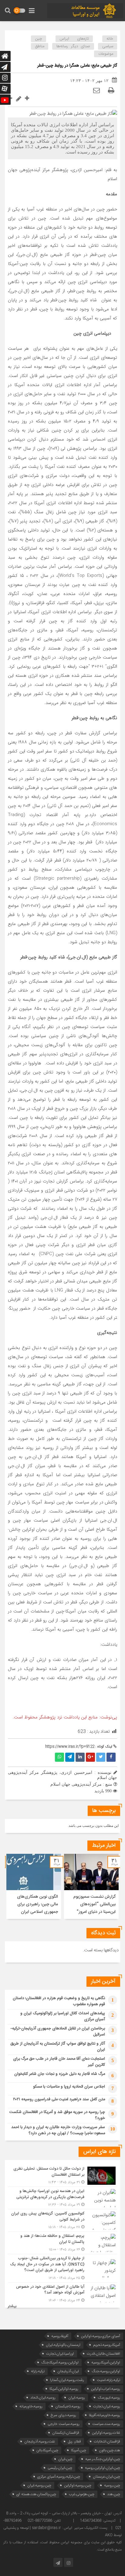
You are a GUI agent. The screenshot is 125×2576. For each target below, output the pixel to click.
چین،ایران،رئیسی (60, 2468)
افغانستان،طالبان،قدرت (103, 2354)
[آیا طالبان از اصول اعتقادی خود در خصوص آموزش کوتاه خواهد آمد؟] (62, 2293)
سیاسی (108, 46)
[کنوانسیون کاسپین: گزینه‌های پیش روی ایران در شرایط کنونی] (62, 2220)
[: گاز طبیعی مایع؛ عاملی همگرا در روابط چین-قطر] (96, 90)
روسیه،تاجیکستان (68, 2406)
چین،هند (114, 2494)
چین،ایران (65, 2459)
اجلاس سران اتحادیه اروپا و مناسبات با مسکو (69, 2087)
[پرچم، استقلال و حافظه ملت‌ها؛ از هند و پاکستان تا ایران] (62, 2243)
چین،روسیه (112, 2485)
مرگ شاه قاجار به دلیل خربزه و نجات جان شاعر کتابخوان (60, 2074)
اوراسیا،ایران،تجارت (60, 2354)
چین (39, 39)
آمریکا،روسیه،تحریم (107, 2345)
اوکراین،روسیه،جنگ (106, 2371)
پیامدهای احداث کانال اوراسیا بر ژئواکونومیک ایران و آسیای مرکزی (63, 2016)
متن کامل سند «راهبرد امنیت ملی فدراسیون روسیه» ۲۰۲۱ (59, 2099)
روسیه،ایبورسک (109, 2397)
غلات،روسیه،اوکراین (106, 2433)
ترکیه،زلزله (38, 2371)
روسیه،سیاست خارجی (64, 2424)
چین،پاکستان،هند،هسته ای (36, 2494)
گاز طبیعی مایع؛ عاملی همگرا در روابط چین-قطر (77, 66)
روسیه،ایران (77, 2397)
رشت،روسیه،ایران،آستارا (67, 2380)
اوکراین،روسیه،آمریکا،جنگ (60, 2362)
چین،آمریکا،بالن (47, 2450)
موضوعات (106, 54)
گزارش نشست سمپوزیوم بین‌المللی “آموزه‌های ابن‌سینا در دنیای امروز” (95, 1904)
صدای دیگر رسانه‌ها (73, 46)
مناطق (40, 46)
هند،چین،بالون (110, 2450)
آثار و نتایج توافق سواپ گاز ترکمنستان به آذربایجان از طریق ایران (58, 2047)
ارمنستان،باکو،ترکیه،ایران (63, 2345)
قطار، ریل (74, 2441)
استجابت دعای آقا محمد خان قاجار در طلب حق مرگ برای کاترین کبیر (59, 2062)
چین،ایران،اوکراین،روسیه (103, 2468)
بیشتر (12, 2306)
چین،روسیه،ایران (39, 2485)
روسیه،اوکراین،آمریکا (64, 2389)
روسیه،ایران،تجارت (107, 2406)
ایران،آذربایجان (68, 2371)
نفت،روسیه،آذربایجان (40, 2441)
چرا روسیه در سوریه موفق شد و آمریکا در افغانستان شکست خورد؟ (57, 2115)
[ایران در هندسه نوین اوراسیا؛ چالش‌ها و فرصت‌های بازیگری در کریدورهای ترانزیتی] (62, 2198)
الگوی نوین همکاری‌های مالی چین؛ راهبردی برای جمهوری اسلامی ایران (37, 1904)
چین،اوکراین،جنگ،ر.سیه (103, 2459)
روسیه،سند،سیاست (106, 2424)
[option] (91, 1886)
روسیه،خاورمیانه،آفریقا (105, 2415)
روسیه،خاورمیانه (31, 2406)
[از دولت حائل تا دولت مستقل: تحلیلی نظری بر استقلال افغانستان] (62, 2176)
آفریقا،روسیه (60, 2336)
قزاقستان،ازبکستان (66, 2433)
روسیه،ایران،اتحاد (43, 2397)
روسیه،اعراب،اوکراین (106, 2389)
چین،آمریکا (79, 2450)
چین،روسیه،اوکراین (78, 2485)
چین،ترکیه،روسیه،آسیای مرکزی (59, 2477)
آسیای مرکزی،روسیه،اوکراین (101, 2336)
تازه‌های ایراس (74, 39)
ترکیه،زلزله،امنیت (108, 2380)
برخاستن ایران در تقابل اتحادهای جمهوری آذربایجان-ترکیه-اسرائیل (58, 2032)
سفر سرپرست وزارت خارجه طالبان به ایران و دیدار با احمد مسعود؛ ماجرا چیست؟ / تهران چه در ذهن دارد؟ (58, 2130)
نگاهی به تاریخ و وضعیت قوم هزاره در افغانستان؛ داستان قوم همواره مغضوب (59, 2001)
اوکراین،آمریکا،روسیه (106, 2362)
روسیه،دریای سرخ (63, 2415)
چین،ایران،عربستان (106, 2477)
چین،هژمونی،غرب (82, 2494)
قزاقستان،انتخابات (107, 2441)
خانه (110, 39)
